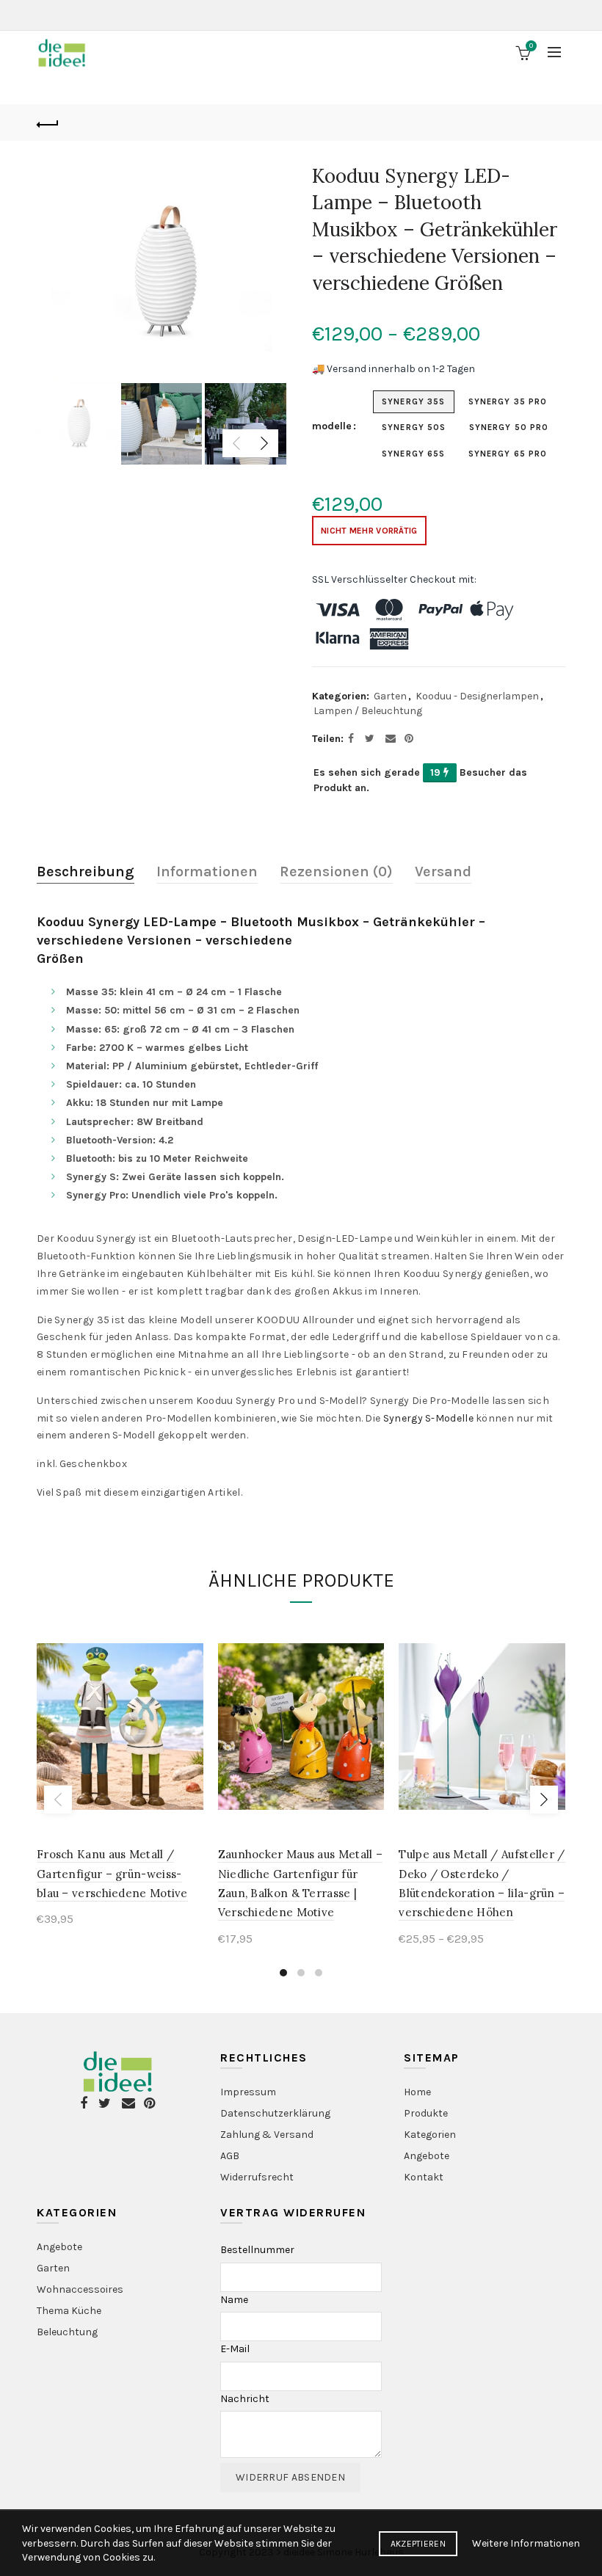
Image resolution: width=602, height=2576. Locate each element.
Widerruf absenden (290, 2477)
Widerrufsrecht (257, 2177)
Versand (443, 872)
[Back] (48, 123)
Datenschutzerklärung (275, 2113)
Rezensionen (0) (336, 872)
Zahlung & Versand (267, 2135)
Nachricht (245, 2399)
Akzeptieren (418, 2544)
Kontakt (424, 2177)
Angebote (427, 2156)
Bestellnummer (257, 2250)
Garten (390, 696)
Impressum (248, 2092)
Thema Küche (69, 2311)
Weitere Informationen (526, 2543)
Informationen (207, 872)
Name (234, 2300)
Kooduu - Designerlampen (477, 696)
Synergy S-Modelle (428, 1418)
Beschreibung (86, 872)
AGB (230, 2156)
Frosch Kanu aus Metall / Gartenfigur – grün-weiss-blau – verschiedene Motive (112, 1874)
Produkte (426, 2113)
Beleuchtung (67, 2332)
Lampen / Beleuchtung (368, 711)
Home (417, 2092)
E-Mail (235, 2349)
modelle (332, 426)
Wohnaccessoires (80, 2289)
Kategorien (430, 2135)
